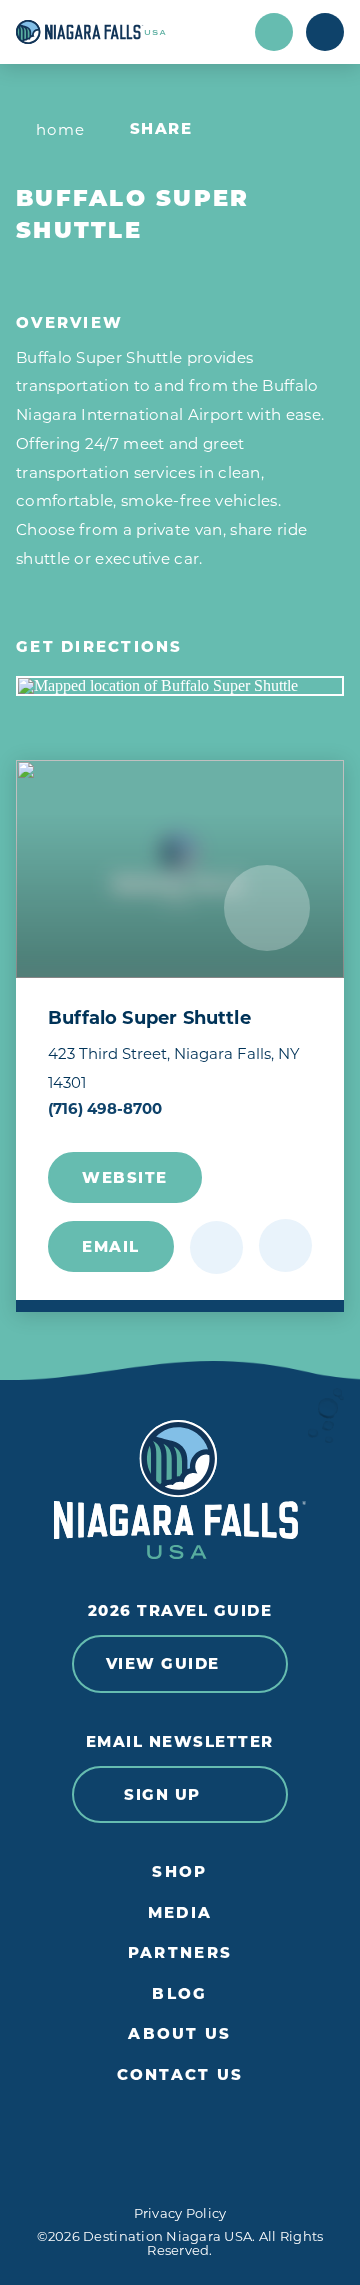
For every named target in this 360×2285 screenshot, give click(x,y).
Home (61, 129)
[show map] (285, 1245)
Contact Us (180, 2075)
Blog (179, 1994)
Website (125, 1177)
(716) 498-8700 (105, 1108)
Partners (180, 1953)
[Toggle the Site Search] (274, 32)
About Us (179, 2034)
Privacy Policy (180, 2213)
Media (180, 1913)
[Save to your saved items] (216, 1247)
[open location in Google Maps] (180, 686)
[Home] (129, 32)
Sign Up (162, 1794)
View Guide (163, 1663)
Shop (179, 1872)
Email (111, 1246)
